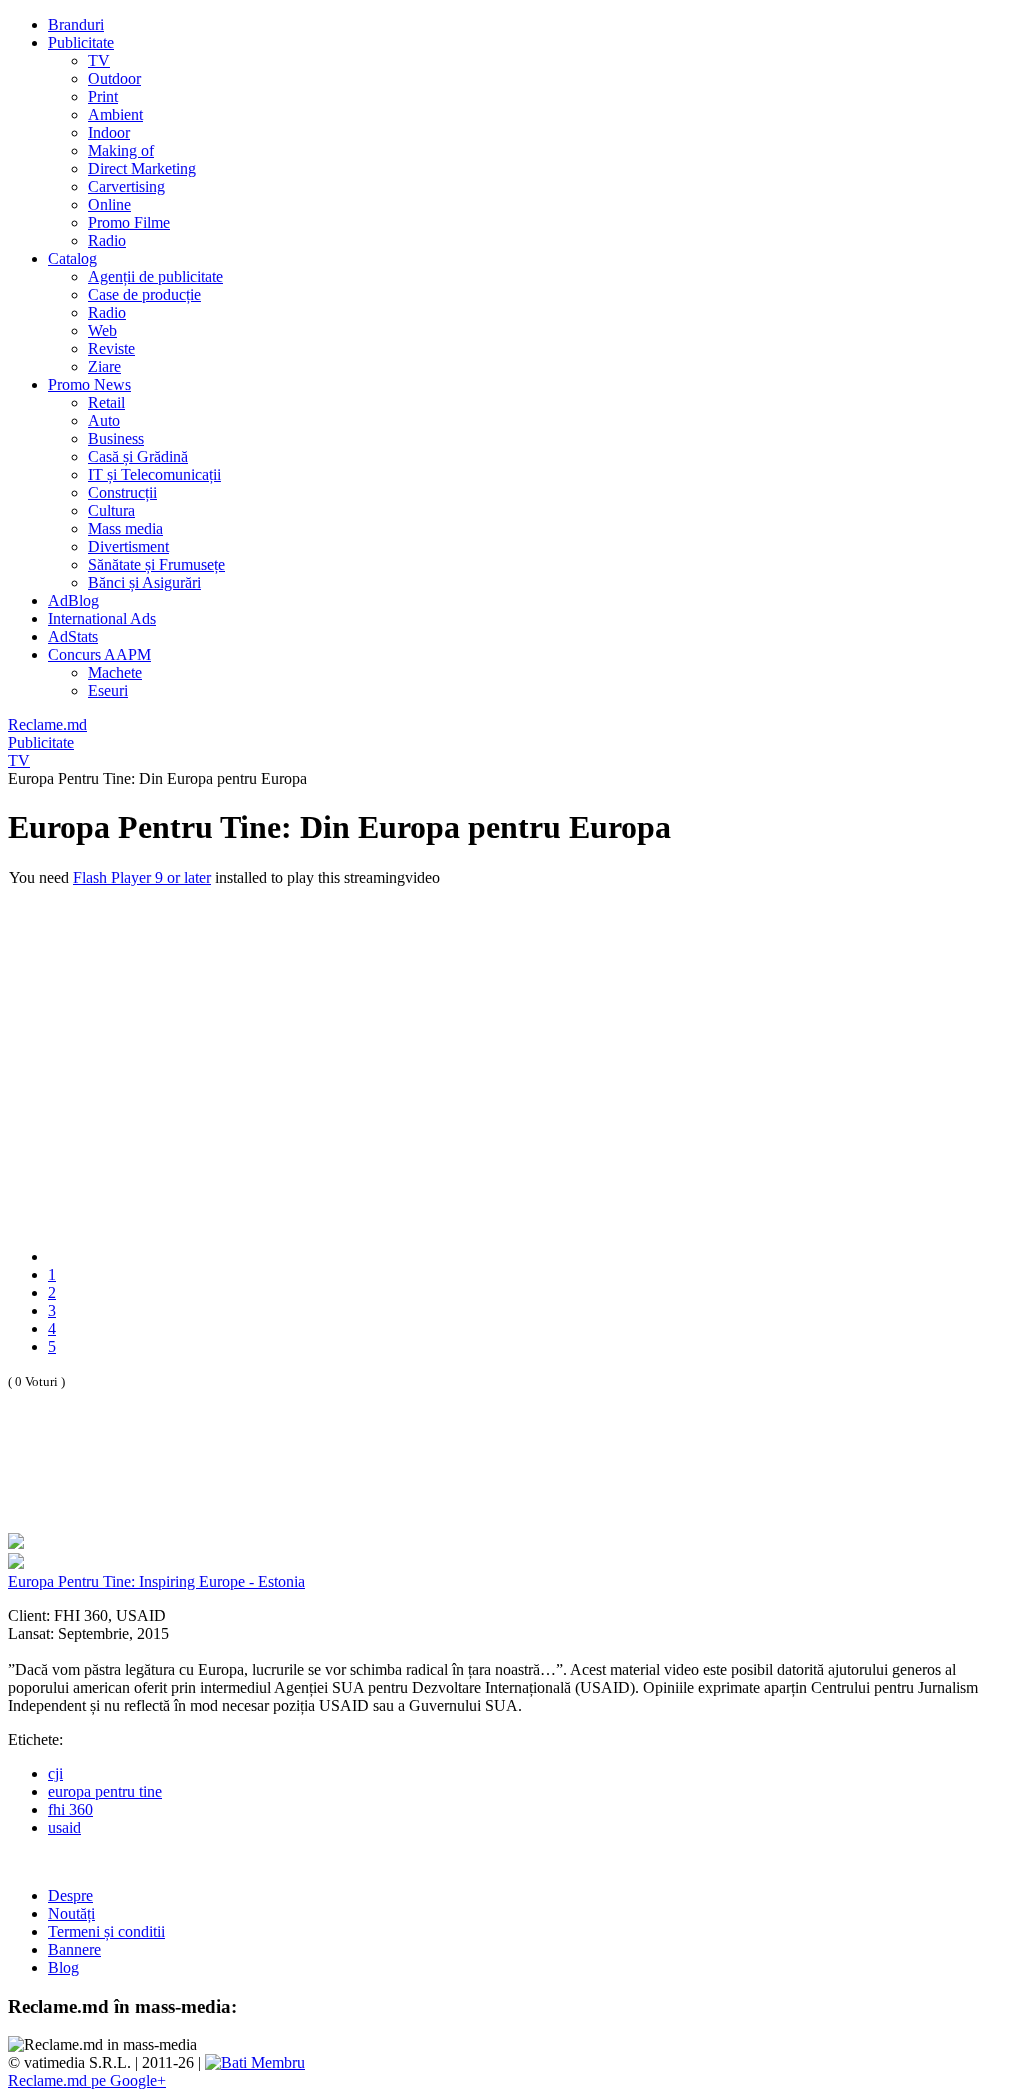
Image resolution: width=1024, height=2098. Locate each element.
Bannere (74, 1949)
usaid (64, 1827)
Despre (70, 1895)
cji (55, 1773)
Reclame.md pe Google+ (87, 2080)
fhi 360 (70, 1809)
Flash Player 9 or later (142, 877)
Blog (63, 1967)
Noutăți (71, 1913)
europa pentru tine (105, 1791)
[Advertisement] (242, 1483)
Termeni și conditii (106, 1931)
